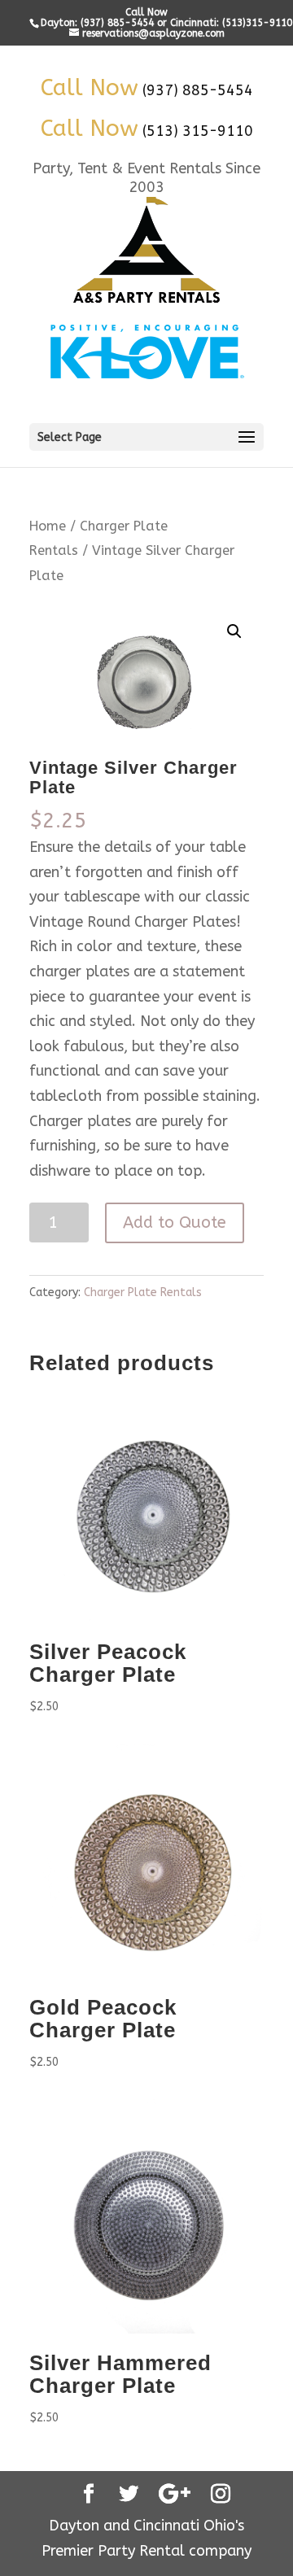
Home (48, 526)
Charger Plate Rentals (143, 1292)
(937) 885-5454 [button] (198, 90)
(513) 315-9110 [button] (198, 131)
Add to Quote (175, 1223)
